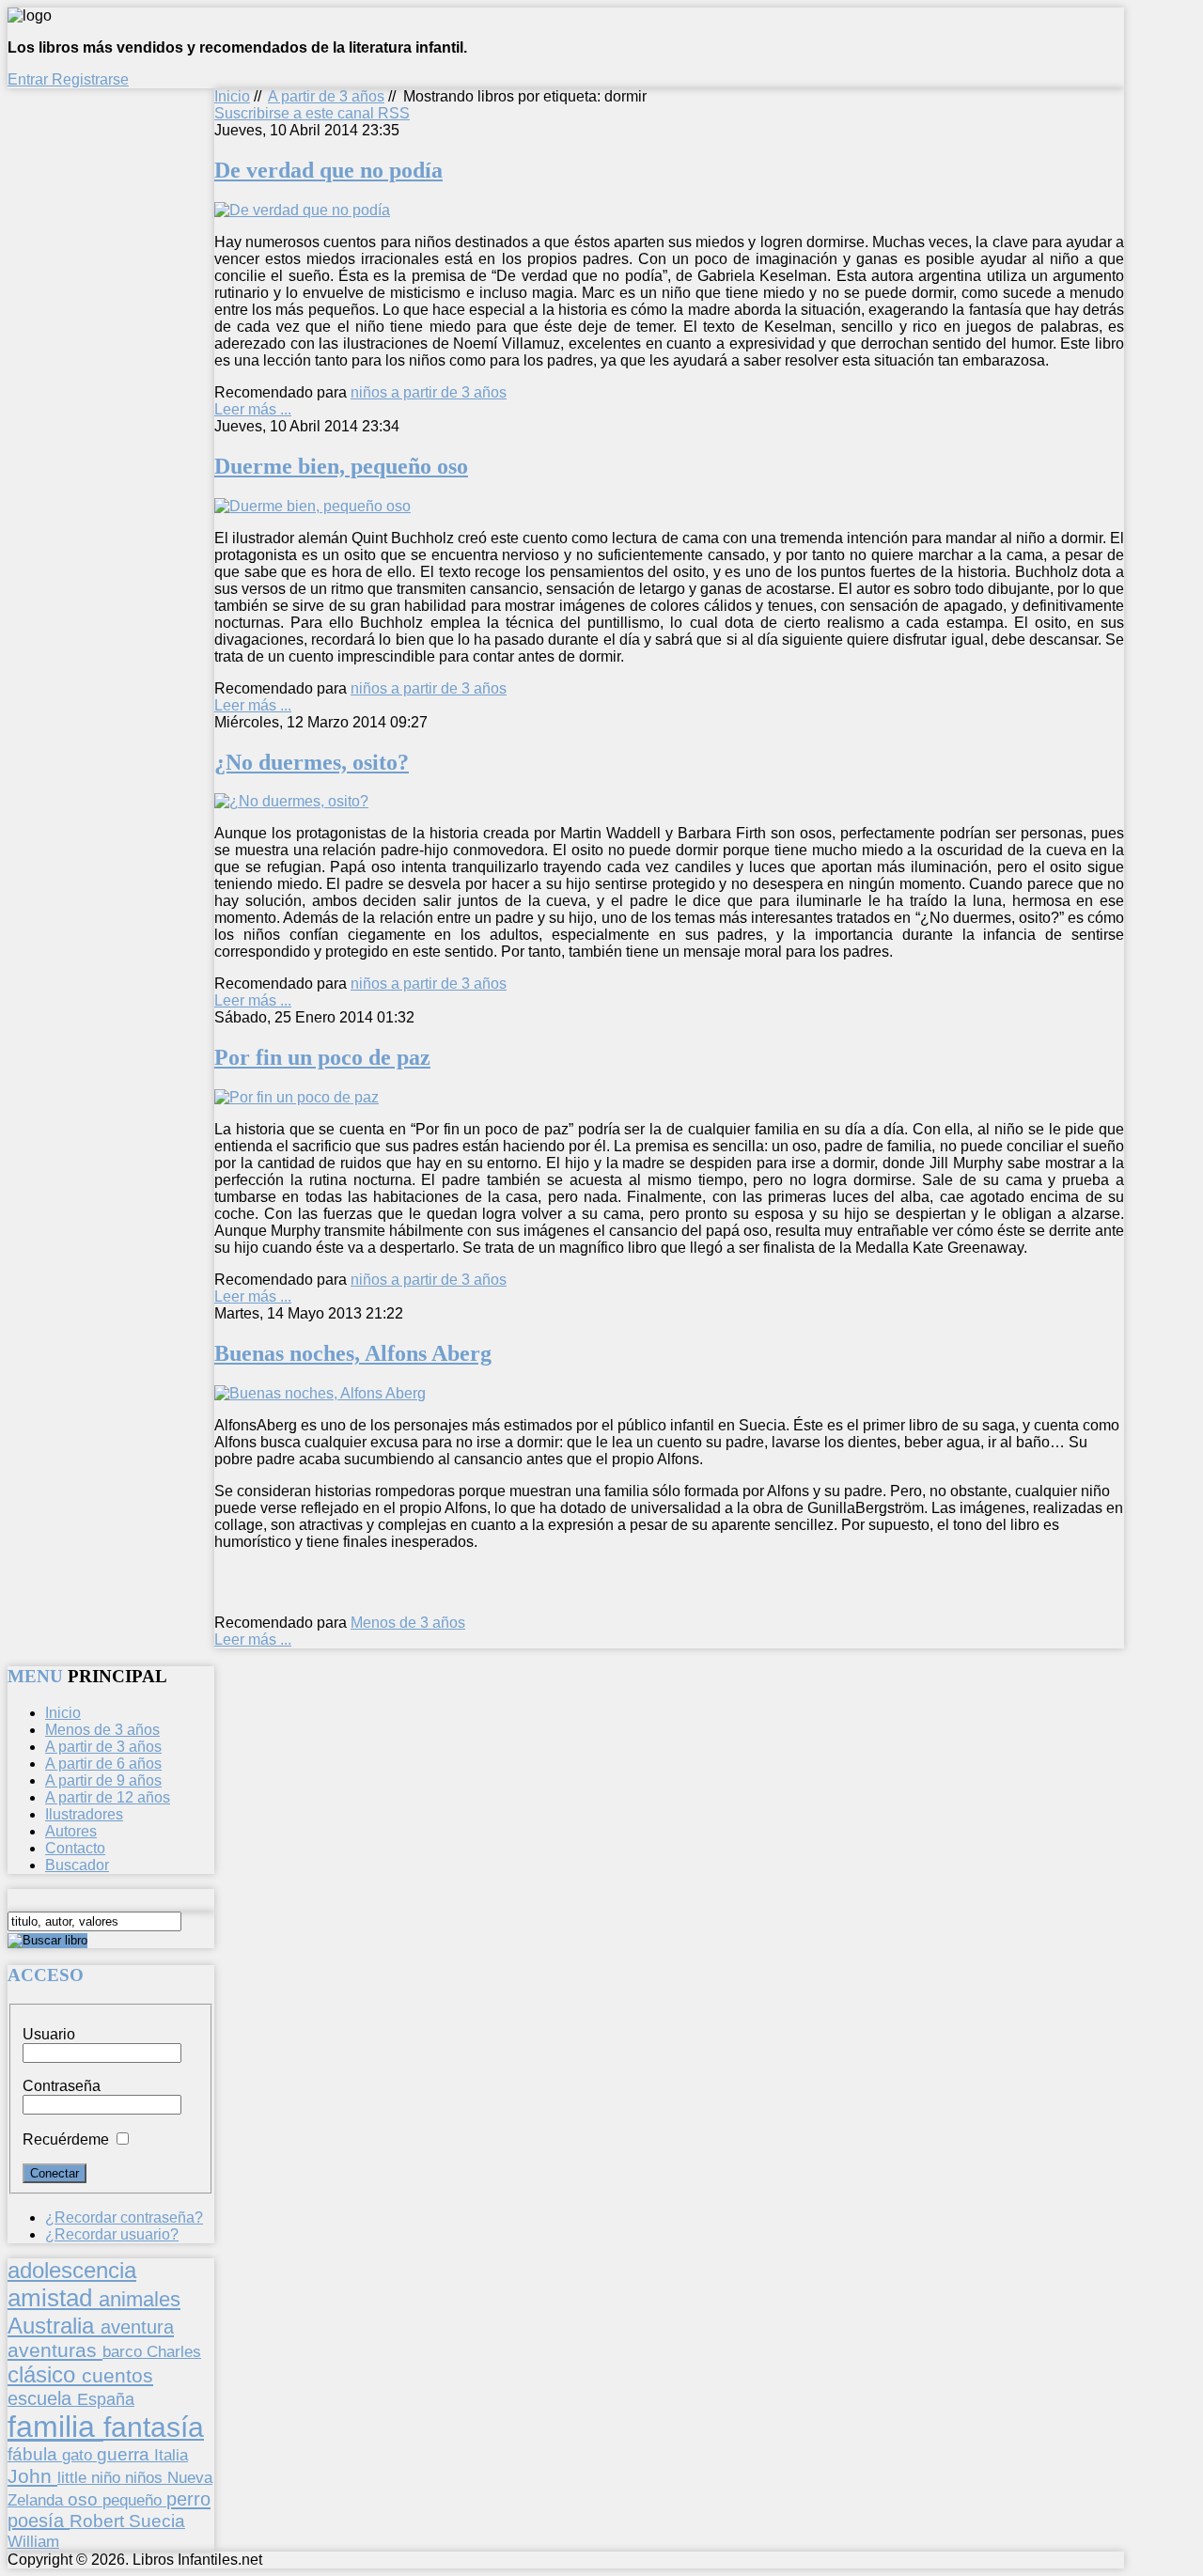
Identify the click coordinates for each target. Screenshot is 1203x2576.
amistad (53, 2298)
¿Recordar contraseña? (124, 2217)
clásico (45, 2374)
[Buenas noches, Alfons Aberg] (320, 1393)
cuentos (117, 2375)
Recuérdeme (66, 2139)
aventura (137, 2326)
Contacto (75, 1848)
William (33, 2541)
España (106, 2399)
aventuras (55, 2350)
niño (108, 2478)
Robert (99, 2521)
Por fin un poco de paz (322, 1057)
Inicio (232, 96)
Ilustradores (84, 1814)
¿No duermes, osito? (312, 762)
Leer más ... (253, 409)
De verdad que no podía (328, 170)
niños (146, 2477)
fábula (35, 2454)
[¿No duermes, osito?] (291, 801)
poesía (39, 2521)
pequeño (134, 2500)
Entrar (30, 79)
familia (55, 2427)
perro (188, 2498)
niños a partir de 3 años (429, 392)
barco (125, 2351)
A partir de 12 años (108, 1797)
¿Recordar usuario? (112, 2234)
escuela (42, 2398)
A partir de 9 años (103, 1780)
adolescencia (72, 2271)
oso (85, 2499)
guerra (125, 2454)
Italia (171, 2455)
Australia (54, 2326)
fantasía (154, 2427)
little (74, 2478)
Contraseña (62, 2086)
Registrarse (90, 79)
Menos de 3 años (408, 1623)
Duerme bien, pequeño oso (341, 466)
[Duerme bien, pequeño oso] (312, 506)
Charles (174, 2352)
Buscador (77, 1865)
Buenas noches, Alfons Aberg (353, 1353)
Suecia (157, 2521)
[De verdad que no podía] (302, 210)
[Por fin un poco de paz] (297, 1097)
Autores (71, 1831)
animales (140, 2299)
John (32, 2476)
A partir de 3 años (326, 96)
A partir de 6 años (103, 1764)
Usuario (49, 2034)
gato (79, 2455)
